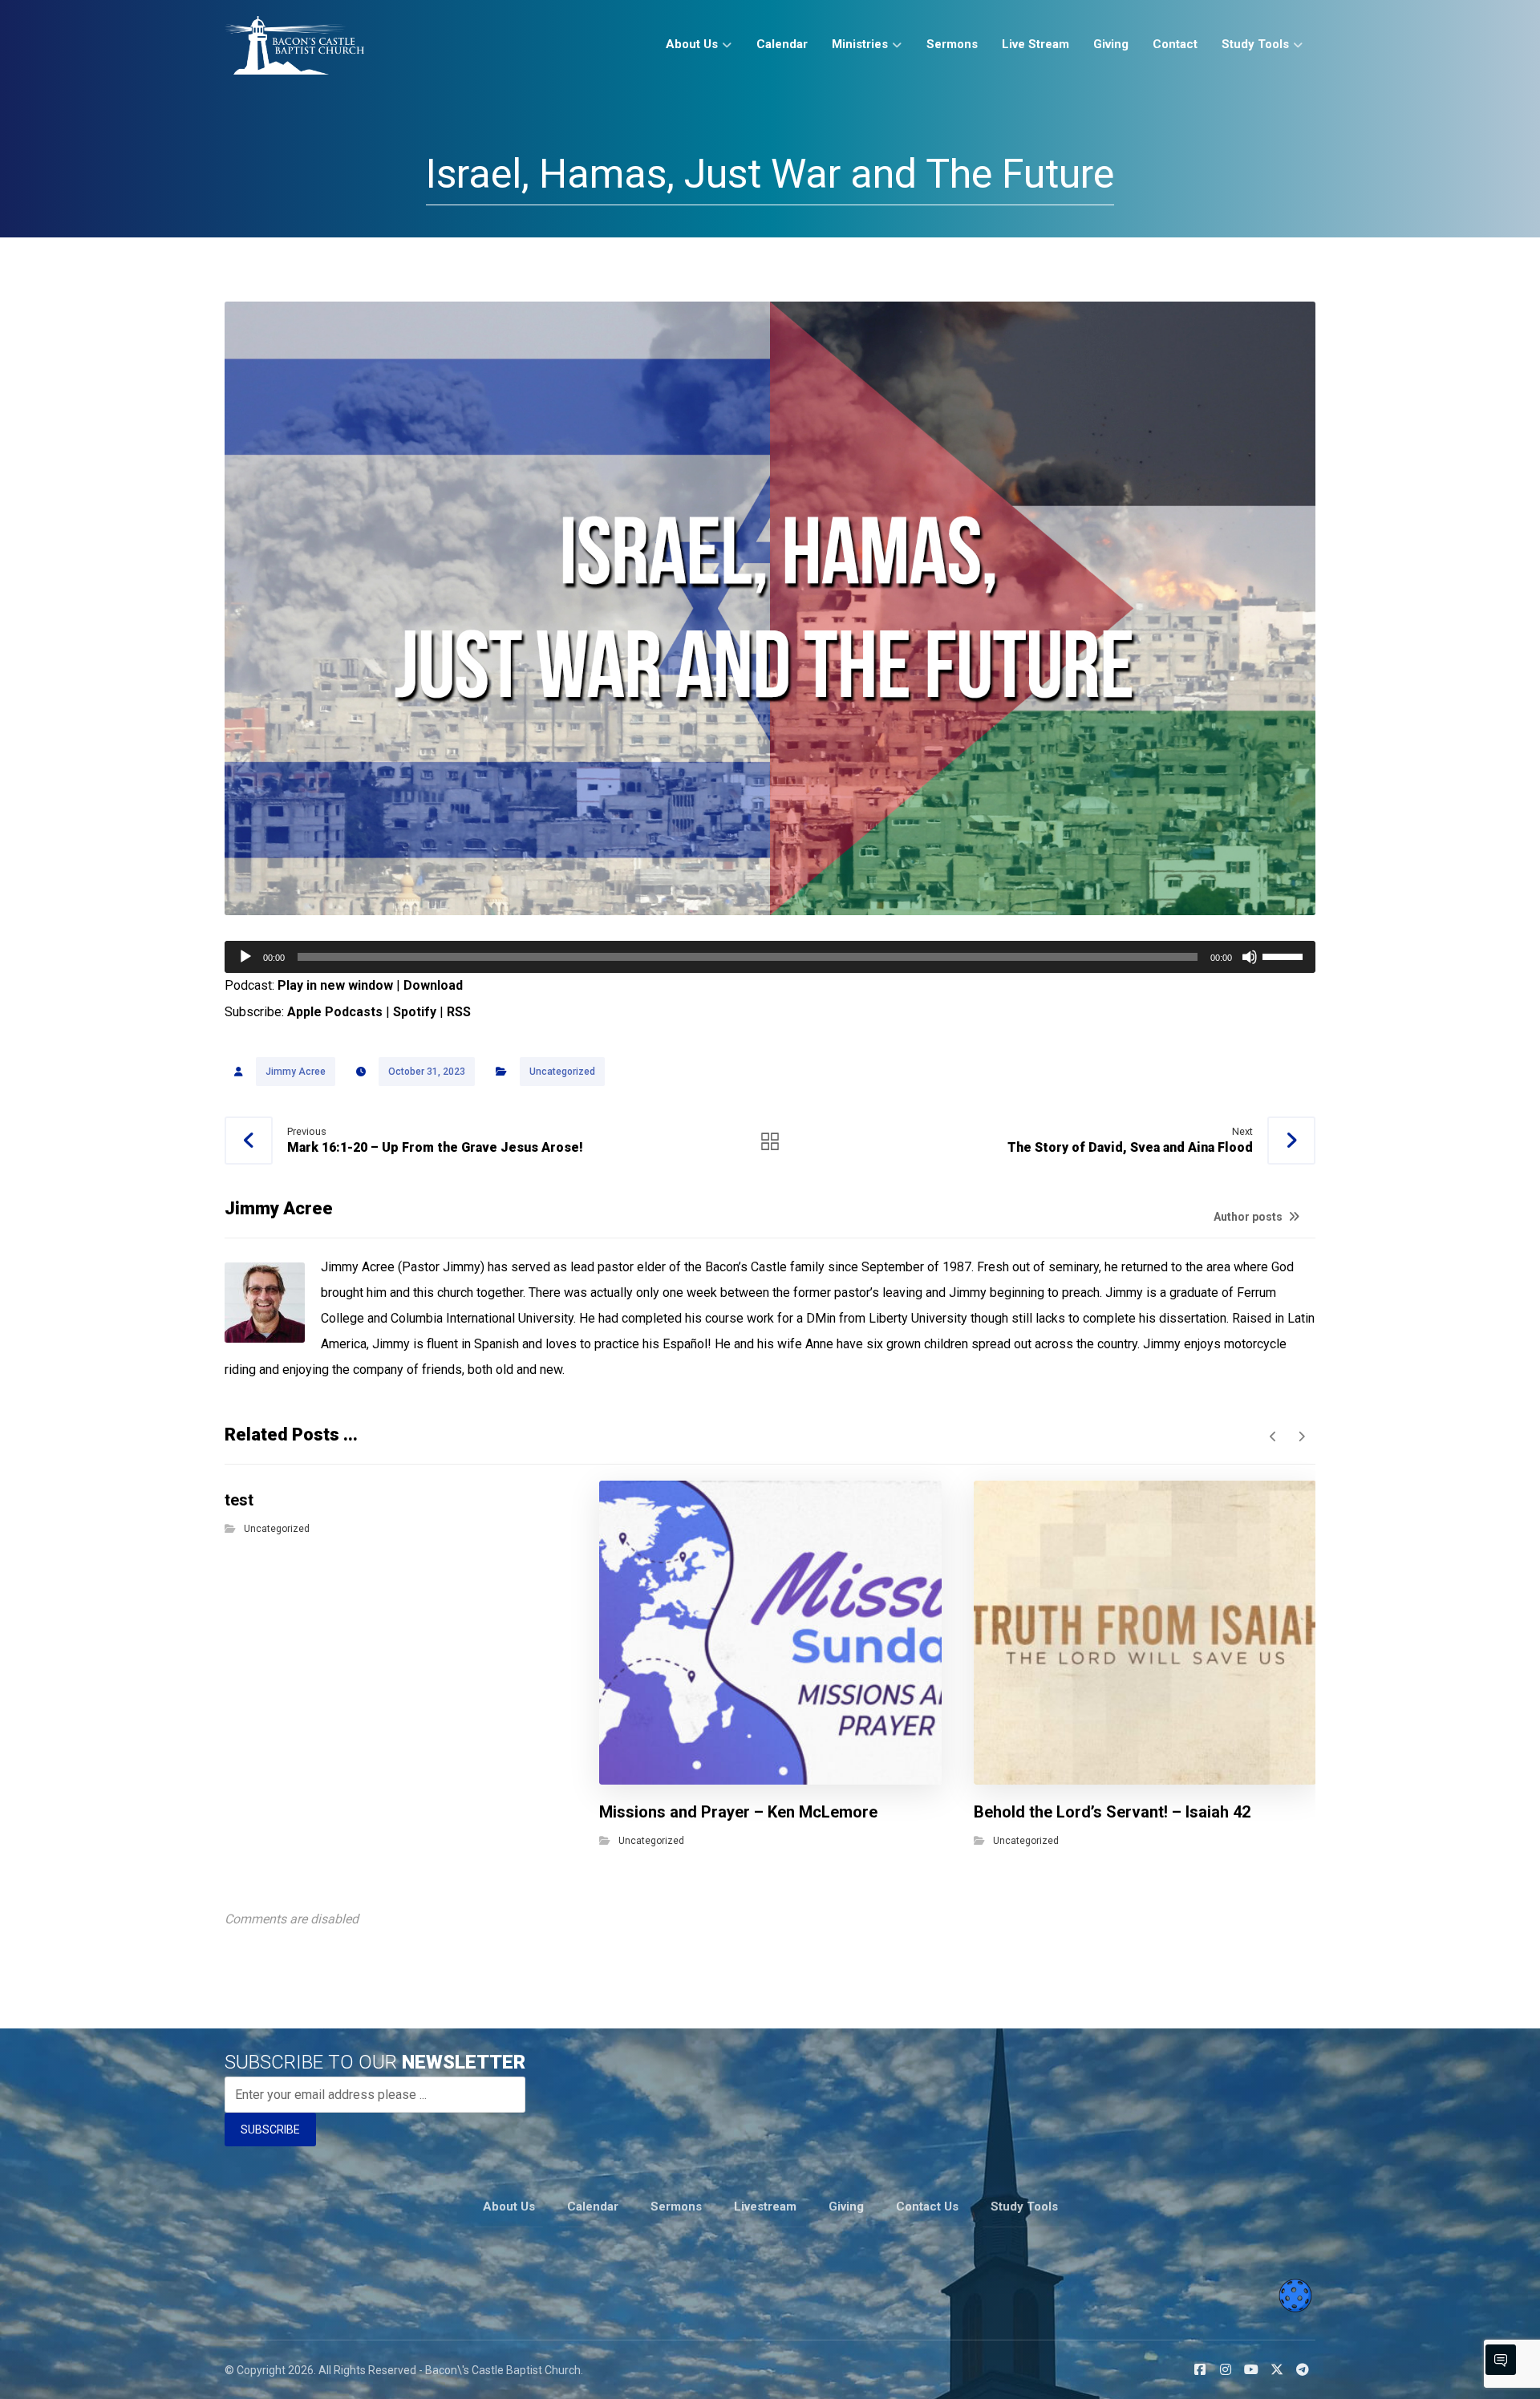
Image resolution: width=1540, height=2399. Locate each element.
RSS (459, 1012)
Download (433, 985)
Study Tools (1024, 2207)
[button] (1200, 2369)
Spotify (415, 1012)
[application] (770, 957)
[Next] (1301, 1437)
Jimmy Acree (296, 1072)
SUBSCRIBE (270, 2130)
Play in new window (335, 985)
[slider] (1285, 955)
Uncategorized (562, 1072)
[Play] (245, 957)
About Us (509, 2207)
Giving (846, 2207)
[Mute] (1250, 957)
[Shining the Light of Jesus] (294, 45)
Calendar (593, 2207)
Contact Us (927, 2207)
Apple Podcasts (335, 1012)
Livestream (765, 2207)
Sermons (676, 2207)
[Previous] (1273, 1437)
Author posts (1249, 1217)
